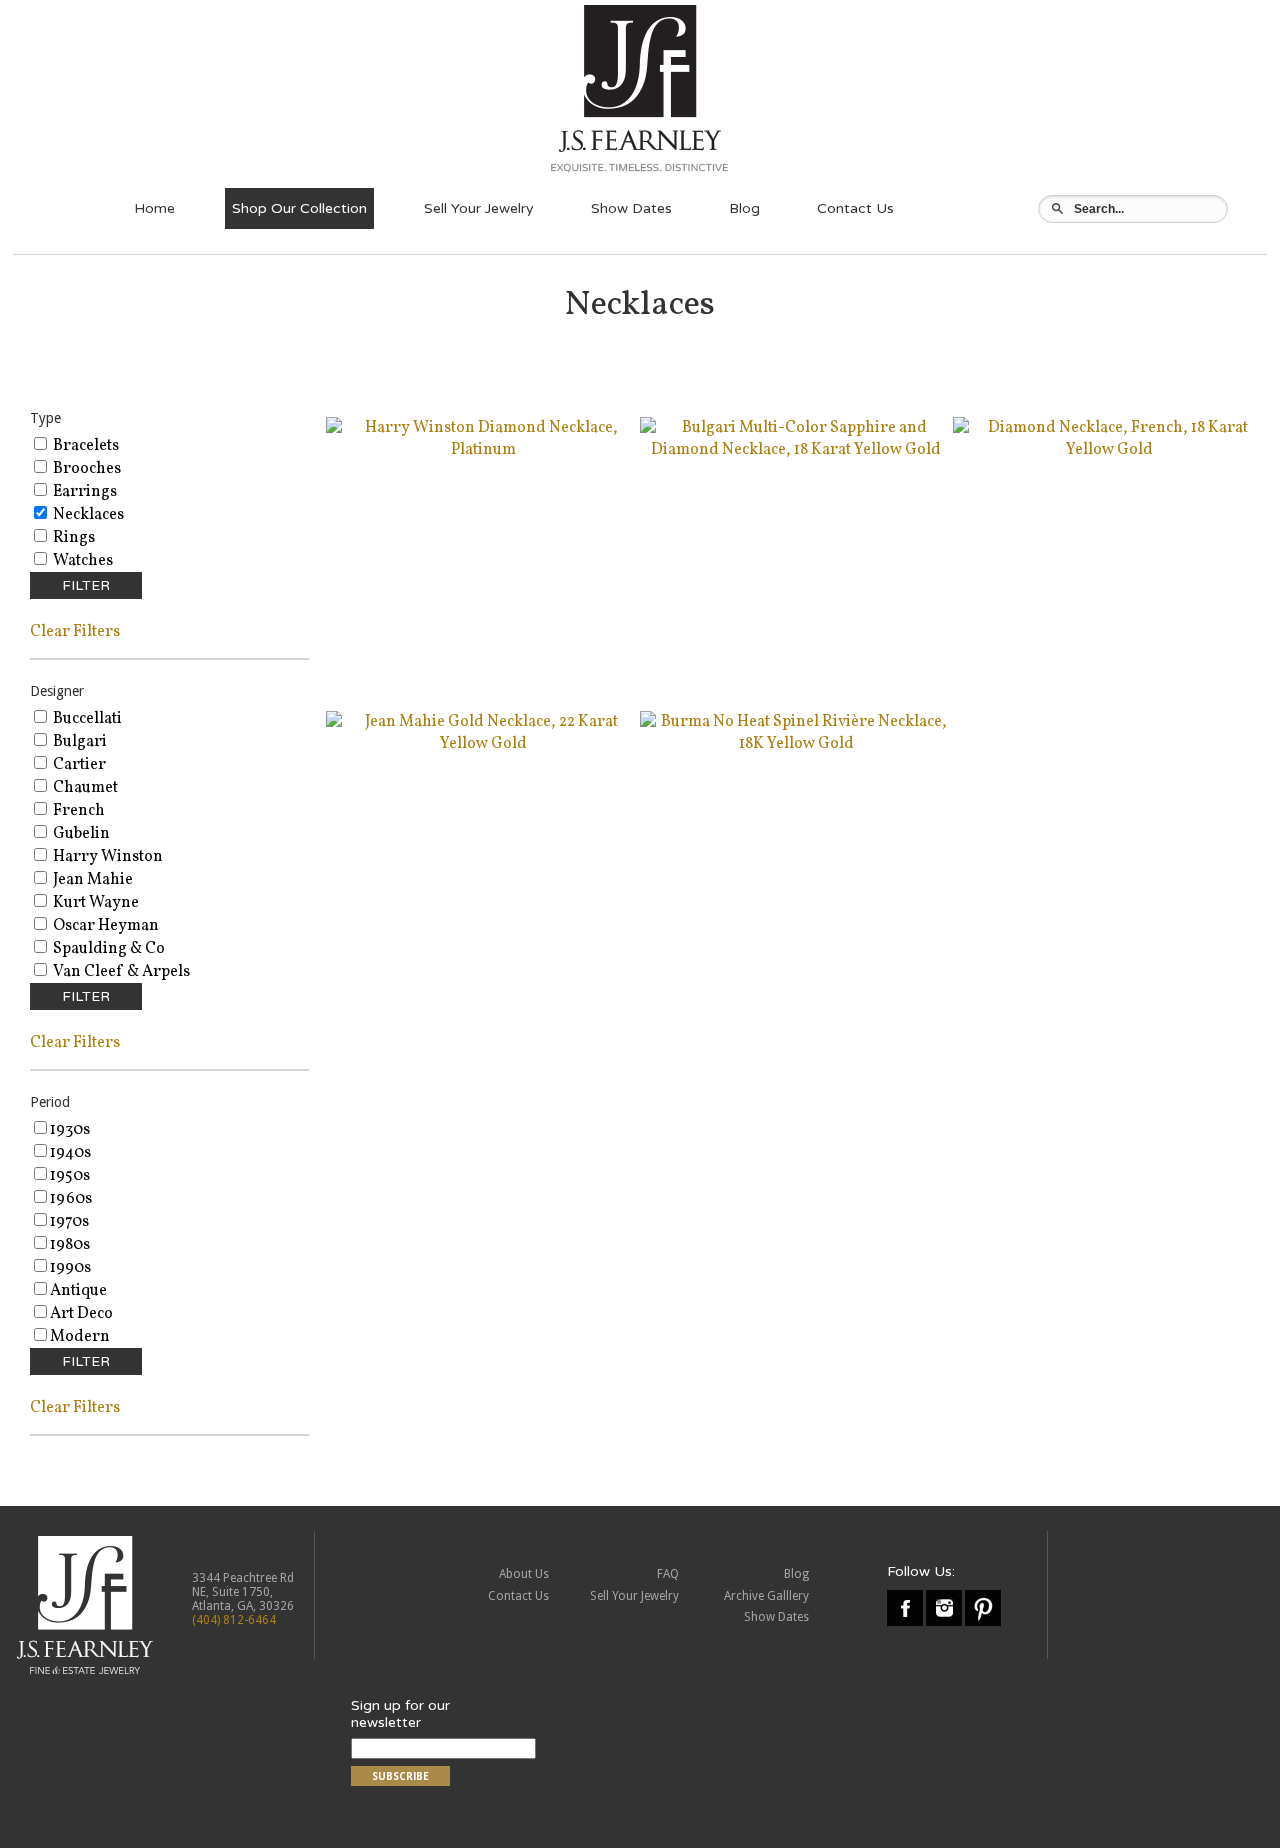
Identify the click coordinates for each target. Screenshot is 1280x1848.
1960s (71, 1199)
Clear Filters (75, 632)
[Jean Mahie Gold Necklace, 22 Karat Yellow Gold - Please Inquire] (482, 744)
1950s (70, 1176)
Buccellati (86, 719)
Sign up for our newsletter (400, 1714)
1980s (70, 1245)
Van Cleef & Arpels (120, 972)
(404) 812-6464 (234, 1620)
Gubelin (80, 834)
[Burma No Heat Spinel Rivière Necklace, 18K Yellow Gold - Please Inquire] (796, 744)
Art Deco (81, 1314)
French (77, 811)
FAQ (668, 1574)
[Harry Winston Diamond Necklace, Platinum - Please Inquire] (482, 450)
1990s (70, 1268)
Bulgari (78, 742)
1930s (70, 1130)
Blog (744, 208)
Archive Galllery (766, 1596)
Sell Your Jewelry (479, 208)
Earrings (83, 492)
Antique (78, 1291)
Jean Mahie (91, 880)
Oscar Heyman (104, 926)
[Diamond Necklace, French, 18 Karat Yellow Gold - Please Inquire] (1109, 450)
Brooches (85, 469)
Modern (80, 1337)
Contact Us (855, 208)
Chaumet (84, 788)
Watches (81, 561)
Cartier (78, 765)
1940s (70, 1153)
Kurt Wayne (94, 903)
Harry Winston (106, 857)
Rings (72, 538)
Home (154, 208)
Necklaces (87, 515)
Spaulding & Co (107, 949)
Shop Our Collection (299, 208)
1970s (69, 1222)
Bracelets (84, 446)
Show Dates (631, 208)
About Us (524, 1574)
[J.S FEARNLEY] (639, 172)
